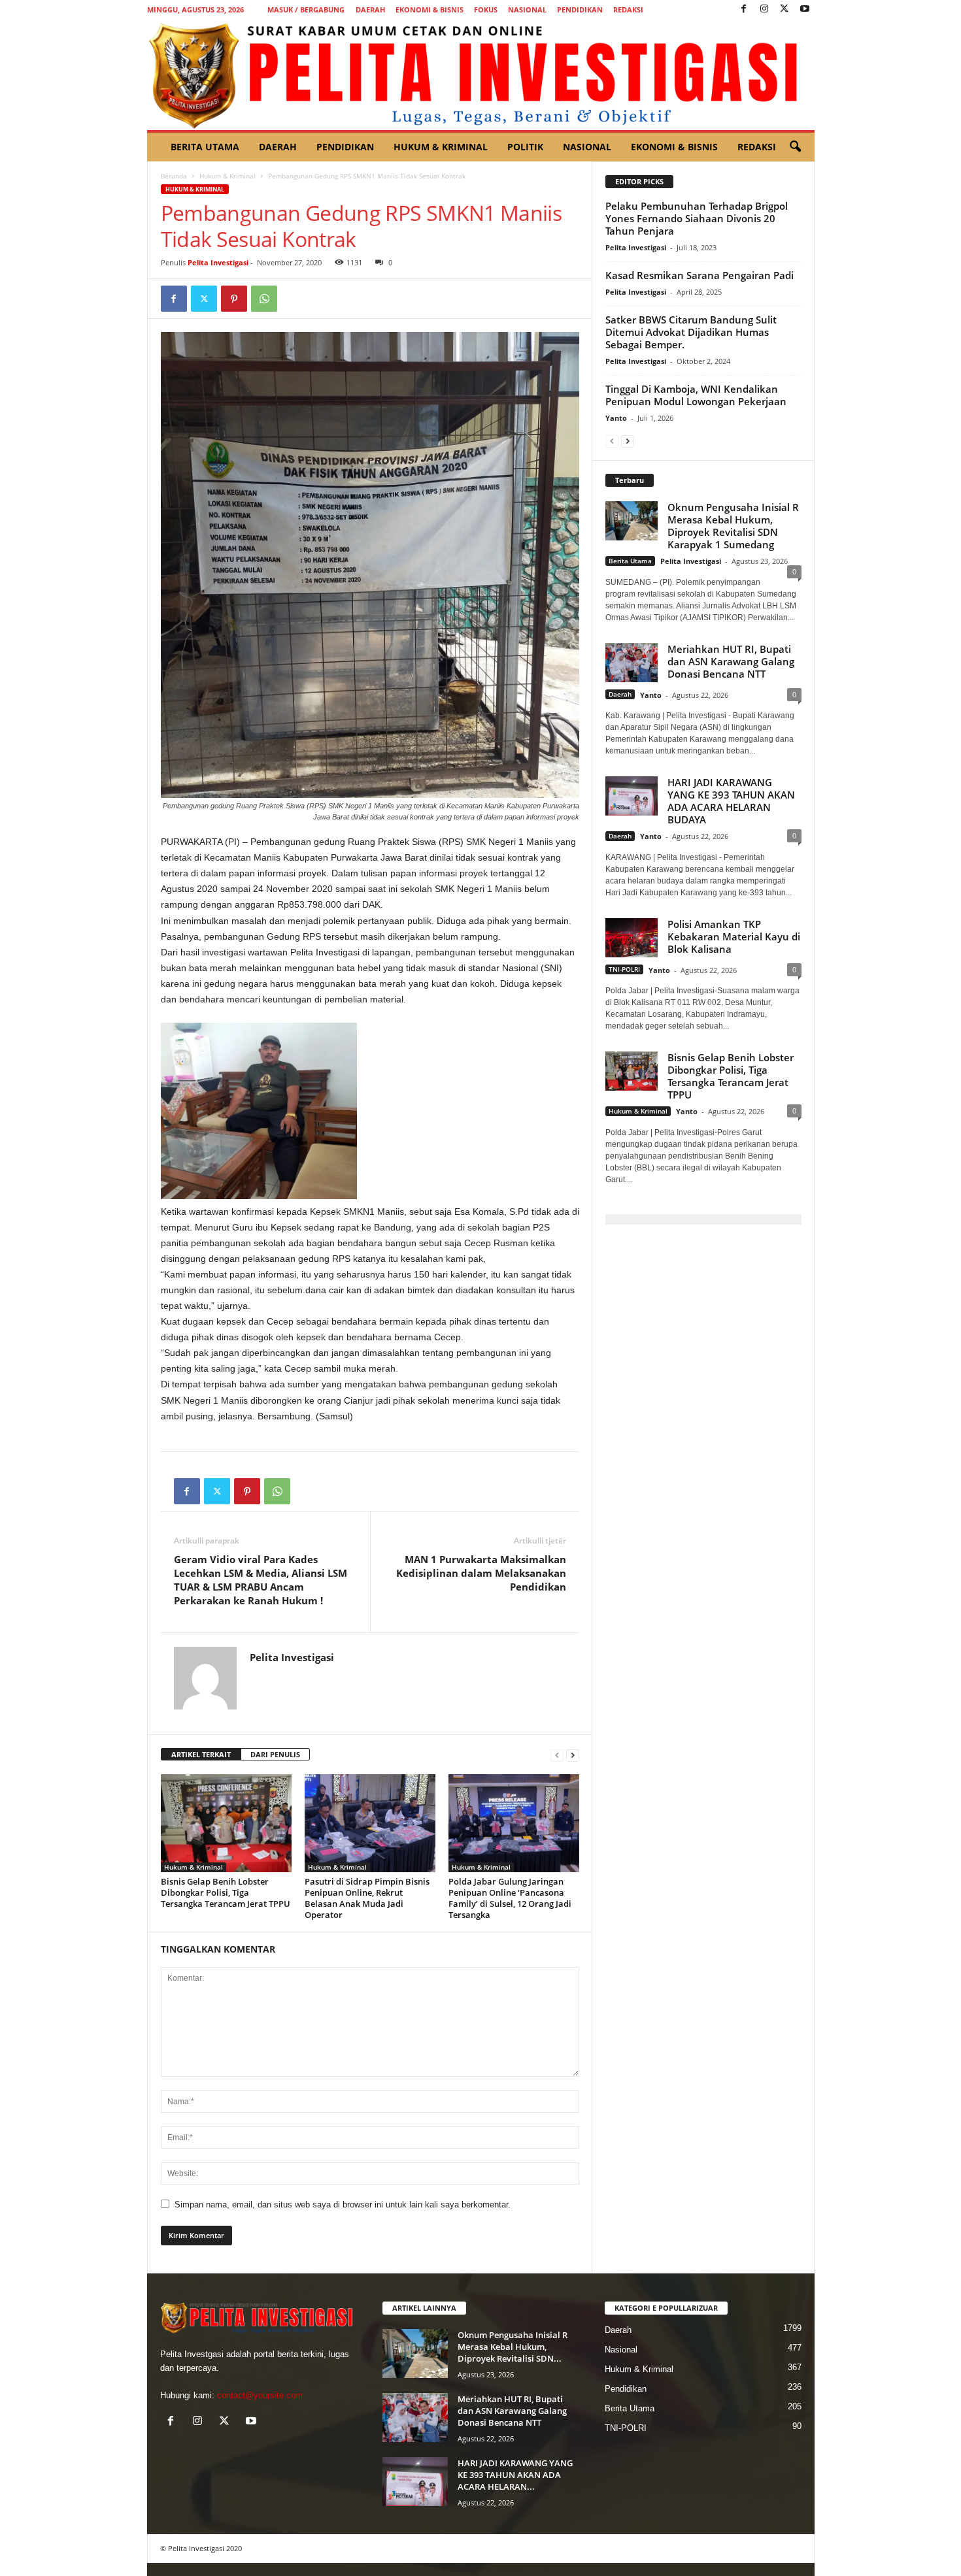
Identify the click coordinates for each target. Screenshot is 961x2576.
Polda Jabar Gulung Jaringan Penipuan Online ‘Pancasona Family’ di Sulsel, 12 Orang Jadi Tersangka (510, 1898)
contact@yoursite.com (260, 2395)
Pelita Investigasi (218, 262)
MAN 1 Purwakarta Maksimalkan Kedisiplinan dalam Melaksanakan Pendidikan (481, 1573)
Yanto (616, 418)
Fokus (486, 9)
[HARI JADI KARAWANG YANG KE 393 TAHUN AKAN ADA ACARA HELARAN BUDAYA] (415, 2482)
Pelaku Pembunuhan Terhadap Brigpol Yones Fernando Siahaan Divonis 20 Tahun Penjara (697, 218)
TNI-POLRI (624, 969)
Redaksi (628, 9)
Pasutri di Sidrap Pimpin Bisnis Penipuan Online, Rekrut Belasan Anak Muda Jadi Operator (367, 1898)
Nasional (527, 9)
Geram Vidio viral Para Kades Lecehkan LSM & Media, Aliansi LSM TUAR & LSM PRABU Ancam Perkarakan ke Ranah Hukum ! (261, 1580)
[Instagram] (764, 9)
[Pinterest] (234, 299)
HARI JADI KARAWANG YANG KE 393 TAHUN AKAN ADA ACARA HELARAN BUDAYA (731, 801)
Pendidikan (580, 9)
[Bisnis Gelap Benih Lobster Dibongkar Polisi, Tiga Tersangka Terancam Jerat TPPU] (226, 1823)
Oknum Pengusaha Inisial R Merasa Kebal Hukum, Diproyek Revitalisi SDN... (513, 2347)
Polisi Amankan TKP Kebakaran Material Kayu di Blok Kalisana (734, 936)
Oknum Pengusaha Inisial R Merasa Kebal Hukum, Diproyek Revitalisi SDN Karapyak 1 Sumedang (733, 526)
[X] (784, 9)
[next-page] (573, 1755)
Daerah (370, 9)
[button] (795, 147)
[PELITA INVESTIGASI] (481, 74)
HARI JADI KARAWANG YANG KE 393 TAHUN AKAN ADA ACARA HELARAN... (515, 2475)
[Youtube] (805, 9)
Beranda (174, 176)
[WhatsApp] (264, 299)
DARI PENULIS (275, 1754)
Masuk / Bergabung (306, 9)
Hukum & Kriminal (441, 147)
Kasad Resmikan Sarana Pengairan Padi (700, 275)
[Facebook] (744, 9)
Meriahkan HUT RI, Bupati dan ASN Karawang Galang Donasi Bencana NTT (731, 661)
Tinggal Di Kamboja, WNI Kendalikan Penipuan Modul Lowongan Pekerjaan (696, 395)
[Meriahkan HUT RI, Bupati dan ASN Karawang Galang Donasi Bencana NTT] (415, 2418)
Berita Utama (205, 147)
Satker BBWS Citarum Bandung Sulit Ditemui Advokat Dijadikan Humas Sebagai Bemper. (691, 332)
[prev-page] (557, 1755)
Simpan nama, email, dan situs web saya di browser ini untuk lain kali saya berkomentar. (343, 2204)
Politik (525, 147)
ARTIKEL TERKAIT (201, 1754)
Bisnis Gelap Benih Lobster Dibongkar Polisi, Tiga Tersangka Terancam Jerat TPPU (226, 1892)
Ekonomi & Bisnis (430, 9)
